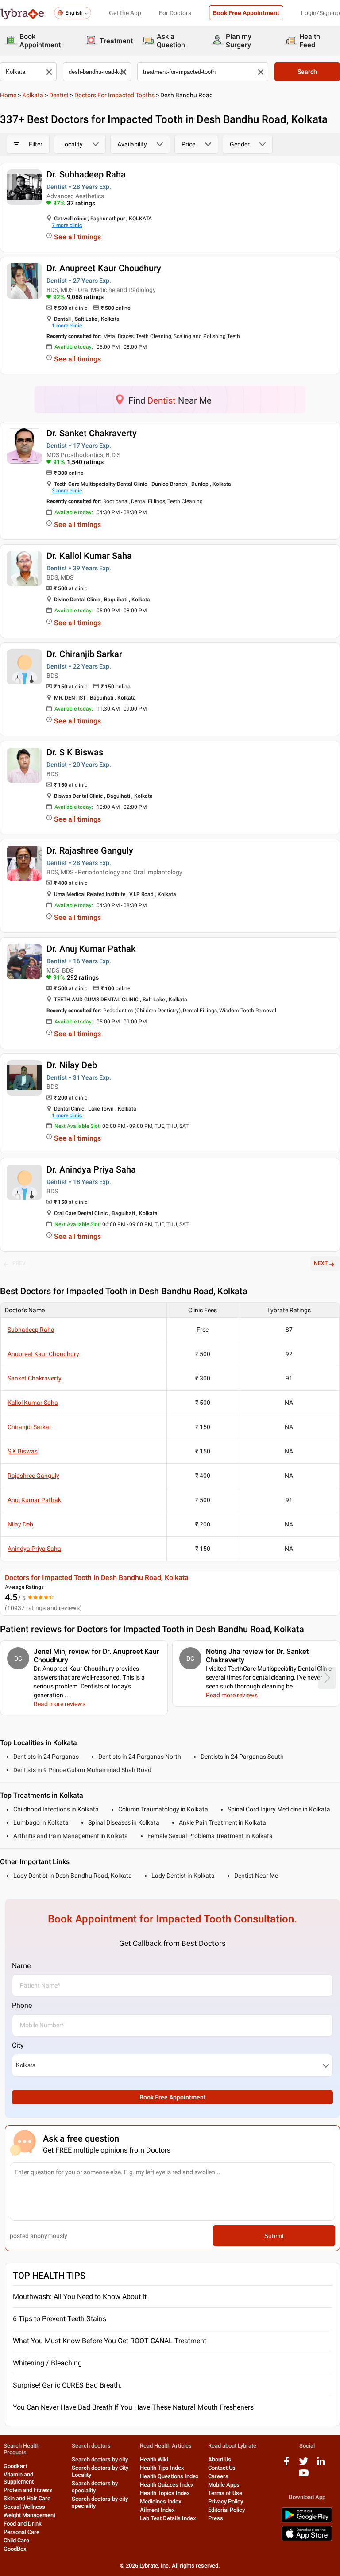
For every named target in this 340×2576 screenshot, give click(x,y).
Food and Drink (23, 2524)
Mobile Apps (224, 2485)
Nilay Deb (20, 1524)
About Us (220, 2459)
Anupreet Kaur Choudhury (43, 1354)
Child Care (16, 2540)
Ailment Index (157, 2510)
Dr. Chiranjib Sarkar (84, 654)
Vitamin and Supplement (19, 2478)
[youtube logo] (304, 2476)
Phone (22, 2005)
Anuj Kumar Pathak (34, 1500)
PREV (19, 1263)
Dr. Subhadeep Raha (86, 174)
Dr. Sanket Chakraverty (92, 433)
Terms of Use (225, 2493)
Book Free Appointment (246, 13)
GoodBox (15, 2549)
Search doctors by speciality (95, 2487)
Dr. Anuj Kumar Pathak (91, 949)
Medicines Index (161, 2501)
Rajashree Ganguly (33, 1476)
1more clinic (67, 326)
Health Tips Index (162, 2468)
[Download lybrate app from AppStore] (307, 2539)
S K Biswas (23, 1451)
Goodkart (15, 2466)
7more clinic (67, 225)
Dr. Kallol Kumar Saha (89, 556)
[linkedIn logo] (321, 2464)
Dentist (59, 95)
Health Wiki (154, 2459)
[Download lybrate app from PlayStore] (307, 2521)
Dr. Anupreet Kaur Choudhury (104, 268)
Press (216, 2518)
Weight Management (29, 2515)
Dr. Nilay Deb (72, 1065)
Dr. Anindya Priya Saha (91, 1169)
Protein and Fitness (28, 2490)
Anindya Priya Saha (34, 1549)
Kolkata (33, 95)
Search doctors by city (100, 2459)
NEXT (321, 1263)
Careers (218, 2476)
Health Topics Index (165, 2493)
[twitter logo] (304, 2464)
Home (8, 95)
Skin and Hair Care (27, 2498)
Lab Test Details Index (168, 2518)
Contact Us (222, 2468)
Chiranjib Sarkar (29, 1427)
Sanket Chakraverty (35, 1378)
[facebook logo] (286, 2464)
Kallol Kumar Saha (33, 1403)
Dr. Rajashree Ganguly (90, 850)
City (18, 2045)
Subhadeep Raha (31, 1330)
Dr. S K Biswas (75, 752)
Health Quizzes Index (167, 2485)
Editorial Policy (226, 2510)
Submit (274, 2236)
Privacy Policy (226, 2501)
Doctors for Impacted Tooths (114, 95)
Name (21, 1966)
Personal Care (21, 2532)
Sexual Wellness (24, 2507)
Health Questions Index (169, 2476)
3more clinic (67, 491)
